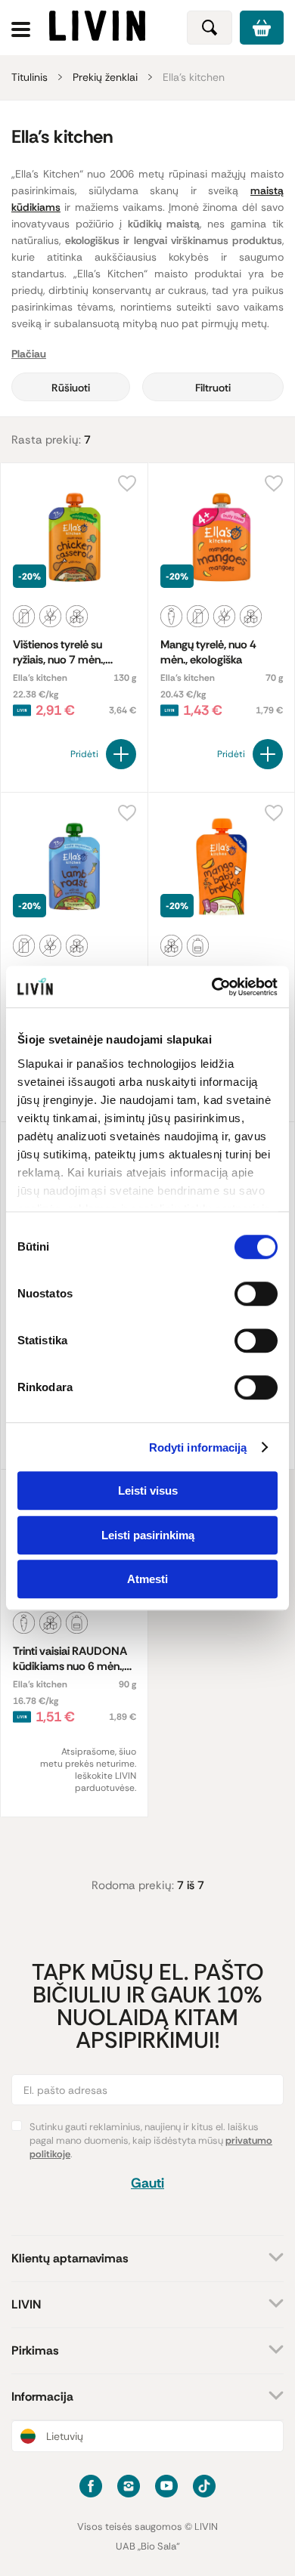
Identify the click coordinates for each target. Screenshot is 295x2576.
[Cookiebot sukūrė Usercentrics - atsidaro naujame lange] (212, 987)
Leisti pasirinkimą (148, 1535)
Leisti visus (148, 1491)
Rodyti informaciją (198, 1447)
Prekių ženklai (105, 77)
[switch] (256, 1294)
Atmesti (147, 1579)
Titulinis (29, 77)
